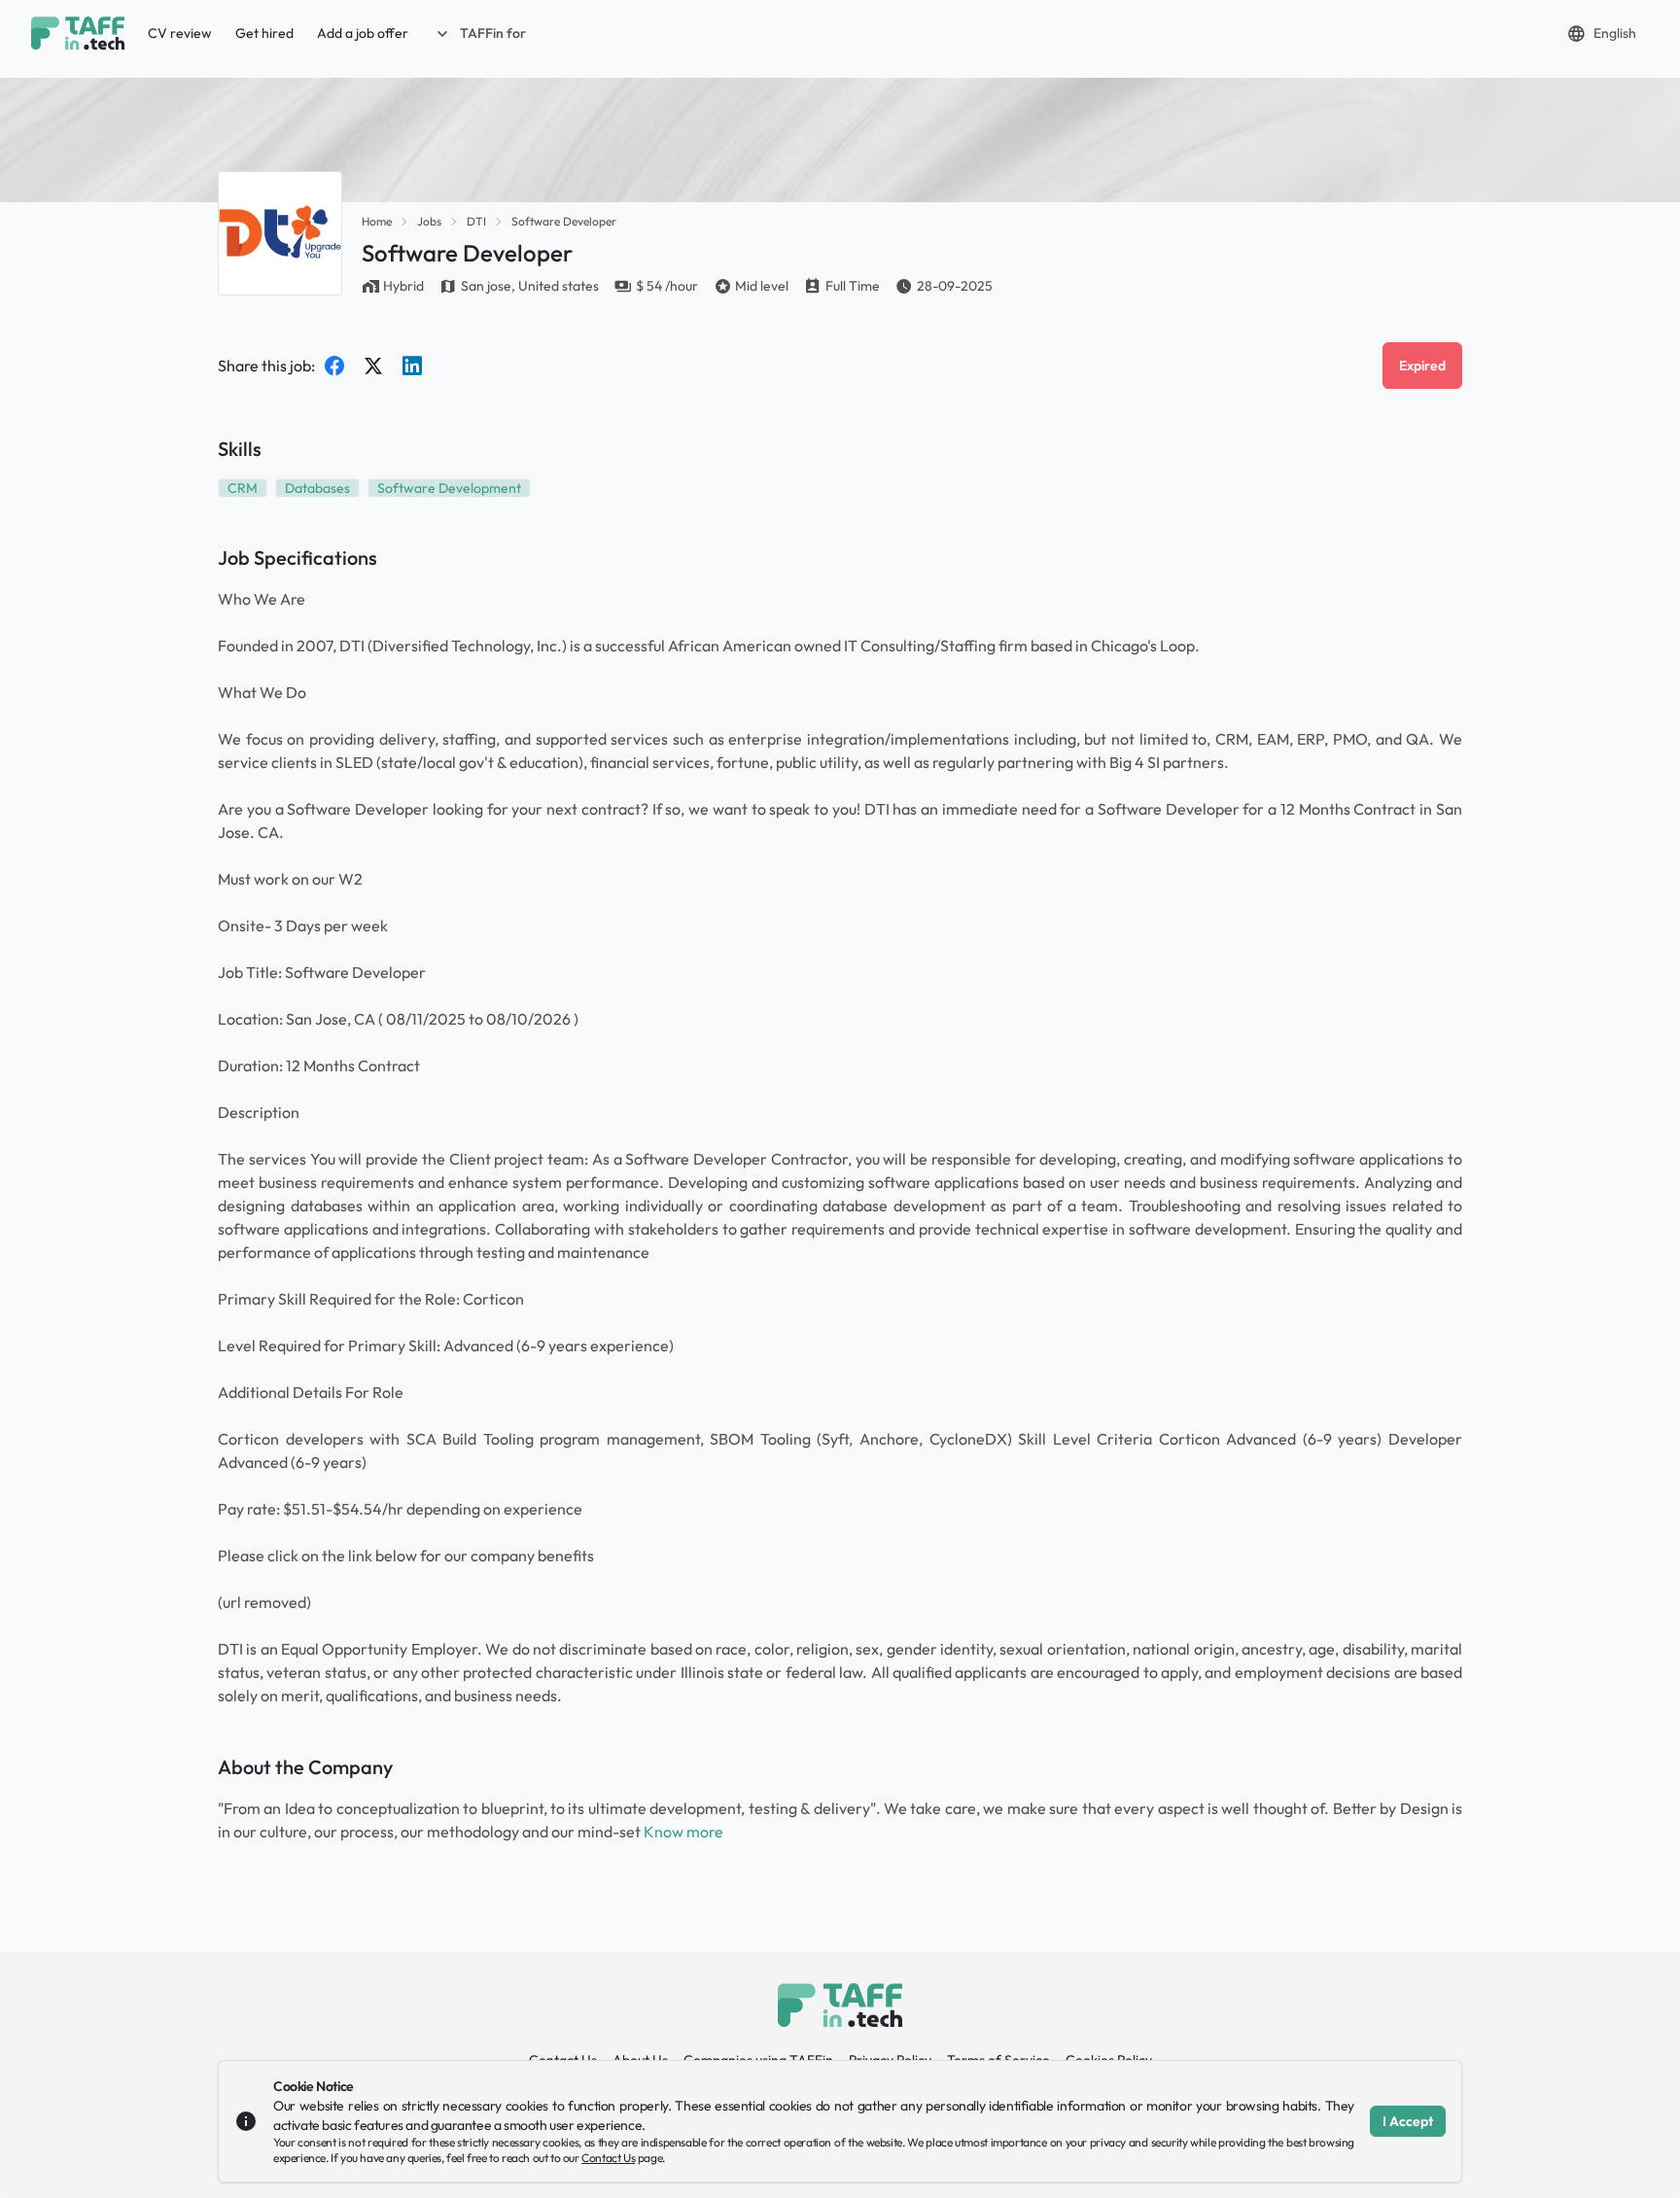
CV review (180, 33)
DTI (476, 221)
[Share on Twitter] (373, 366)
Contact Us (608, 2158)
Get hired (264, 33)
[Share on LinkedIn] (412, 366)
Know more (683, 1832)
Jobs (429, 221)
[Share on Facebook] (334, 366)
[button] (479, 33)
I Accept (1408, 2121)
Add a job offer (363, 33)
